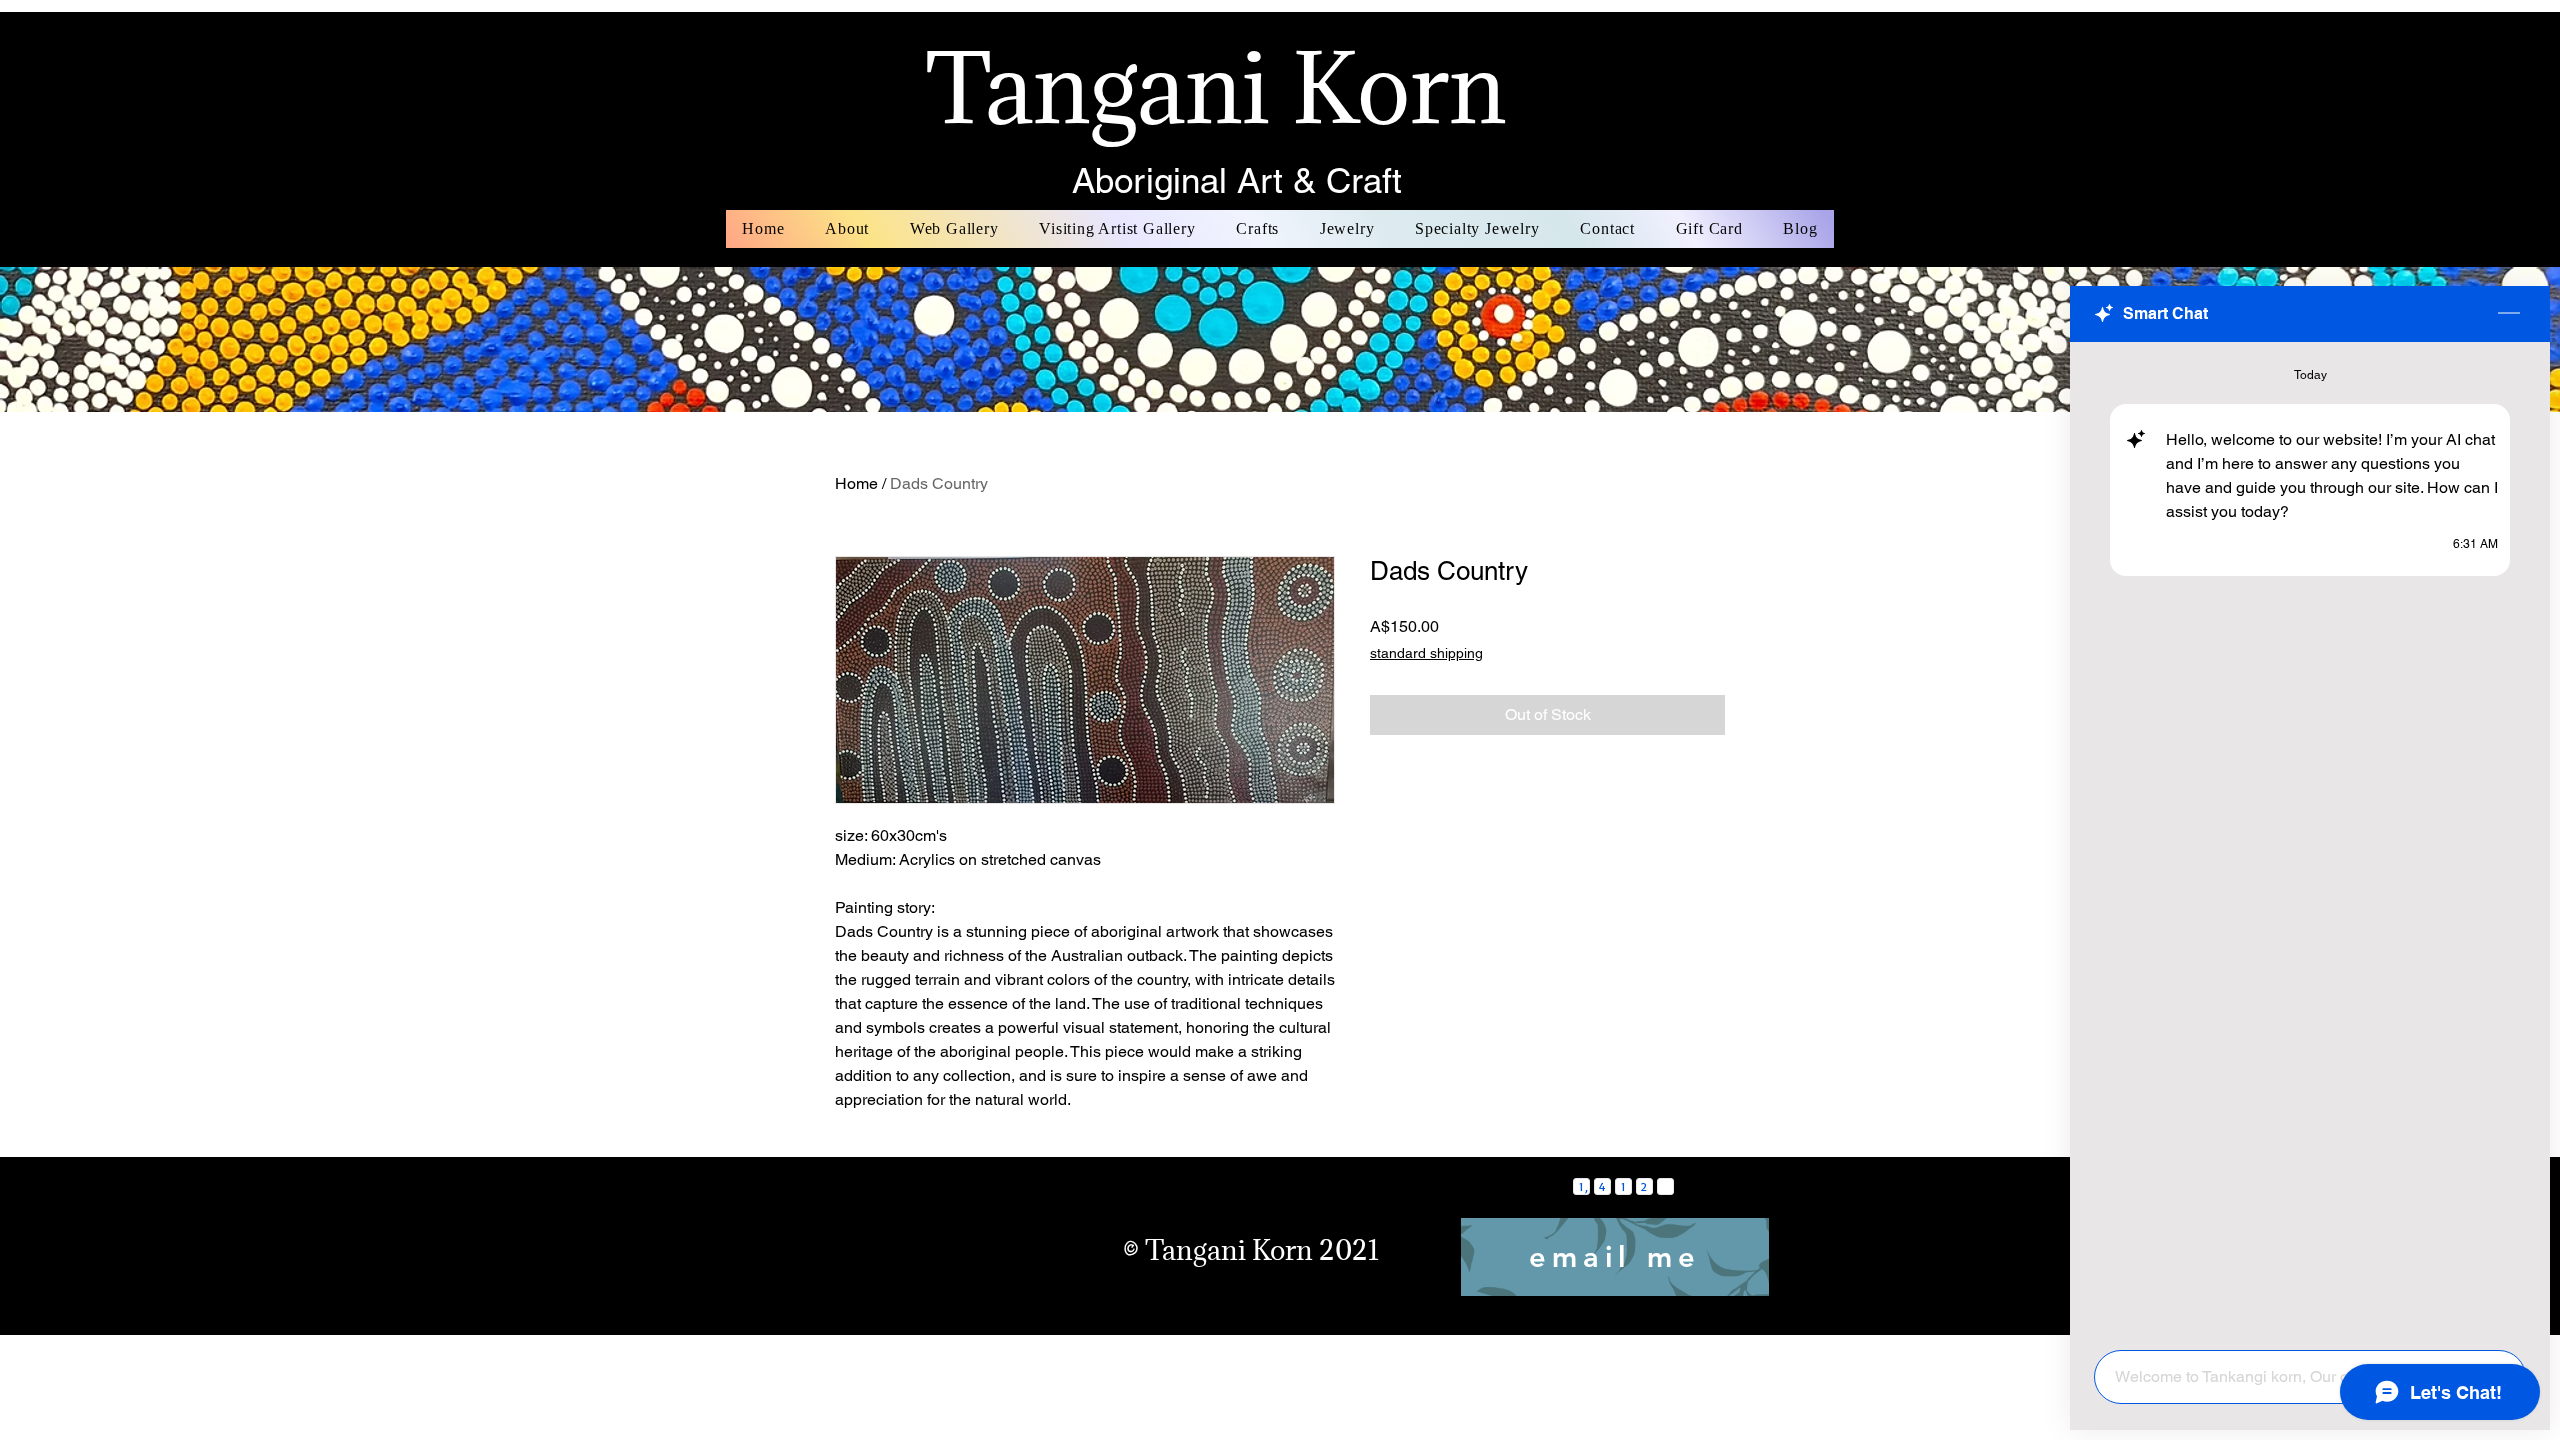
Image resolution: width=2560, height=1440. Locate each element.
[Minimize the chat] (2509, 314)
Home (856, 483)
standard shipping (1426, 653)
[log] (2310, 840)
